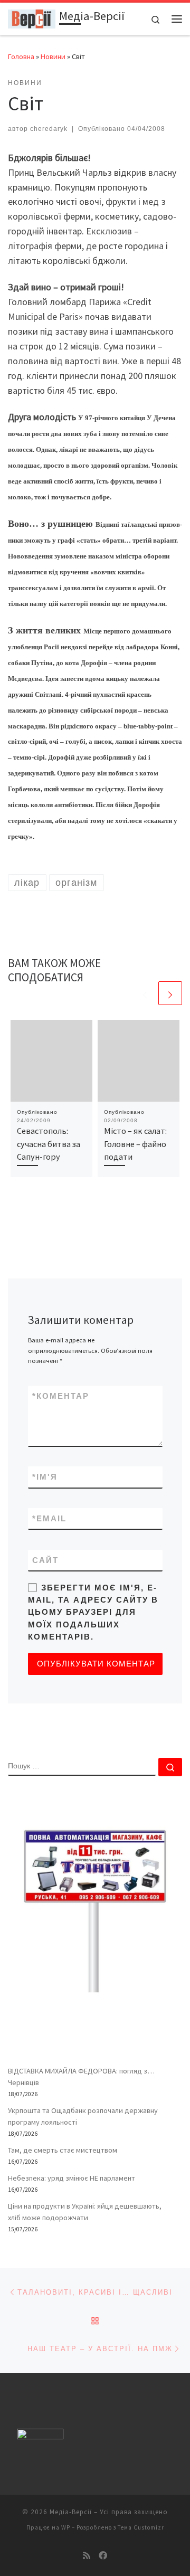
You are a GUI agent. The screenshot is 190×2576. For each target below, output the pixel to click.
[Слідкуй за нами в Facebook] (103, 2556)
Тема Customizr (141, 2527)
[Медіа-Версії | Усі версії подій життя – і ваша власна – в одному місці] (32, 17)
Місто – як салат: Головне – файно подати (135, 1144)
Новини (53, 56)
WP (66, 2527)
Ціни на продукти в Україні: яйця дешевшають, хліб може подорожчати (85, 2212)
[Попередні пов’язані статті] (145, 993)
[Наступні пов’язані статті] (170, 993)
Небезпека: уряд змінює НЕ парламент (72, 2178)
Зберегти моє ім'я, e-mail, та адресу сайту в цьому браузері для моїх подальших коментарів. (93, 1612)
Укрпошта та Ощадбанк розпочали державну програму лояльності (83, 2116)
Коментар (61, 1396)
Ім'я (45, 1477)
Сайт (45, 1560)
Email (49, 1518)
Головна (21, 56)
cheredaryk (49, 129)
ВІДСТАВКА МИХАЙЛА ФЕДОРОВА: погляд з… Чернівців (81, 2077)
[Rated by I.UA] (40, 2436)
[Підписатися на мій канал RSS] (87, 2556)
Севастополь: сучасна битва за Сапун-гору (49, 1144)
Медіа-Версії (71, 2512)
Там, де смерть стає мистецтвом (63, 2150)
